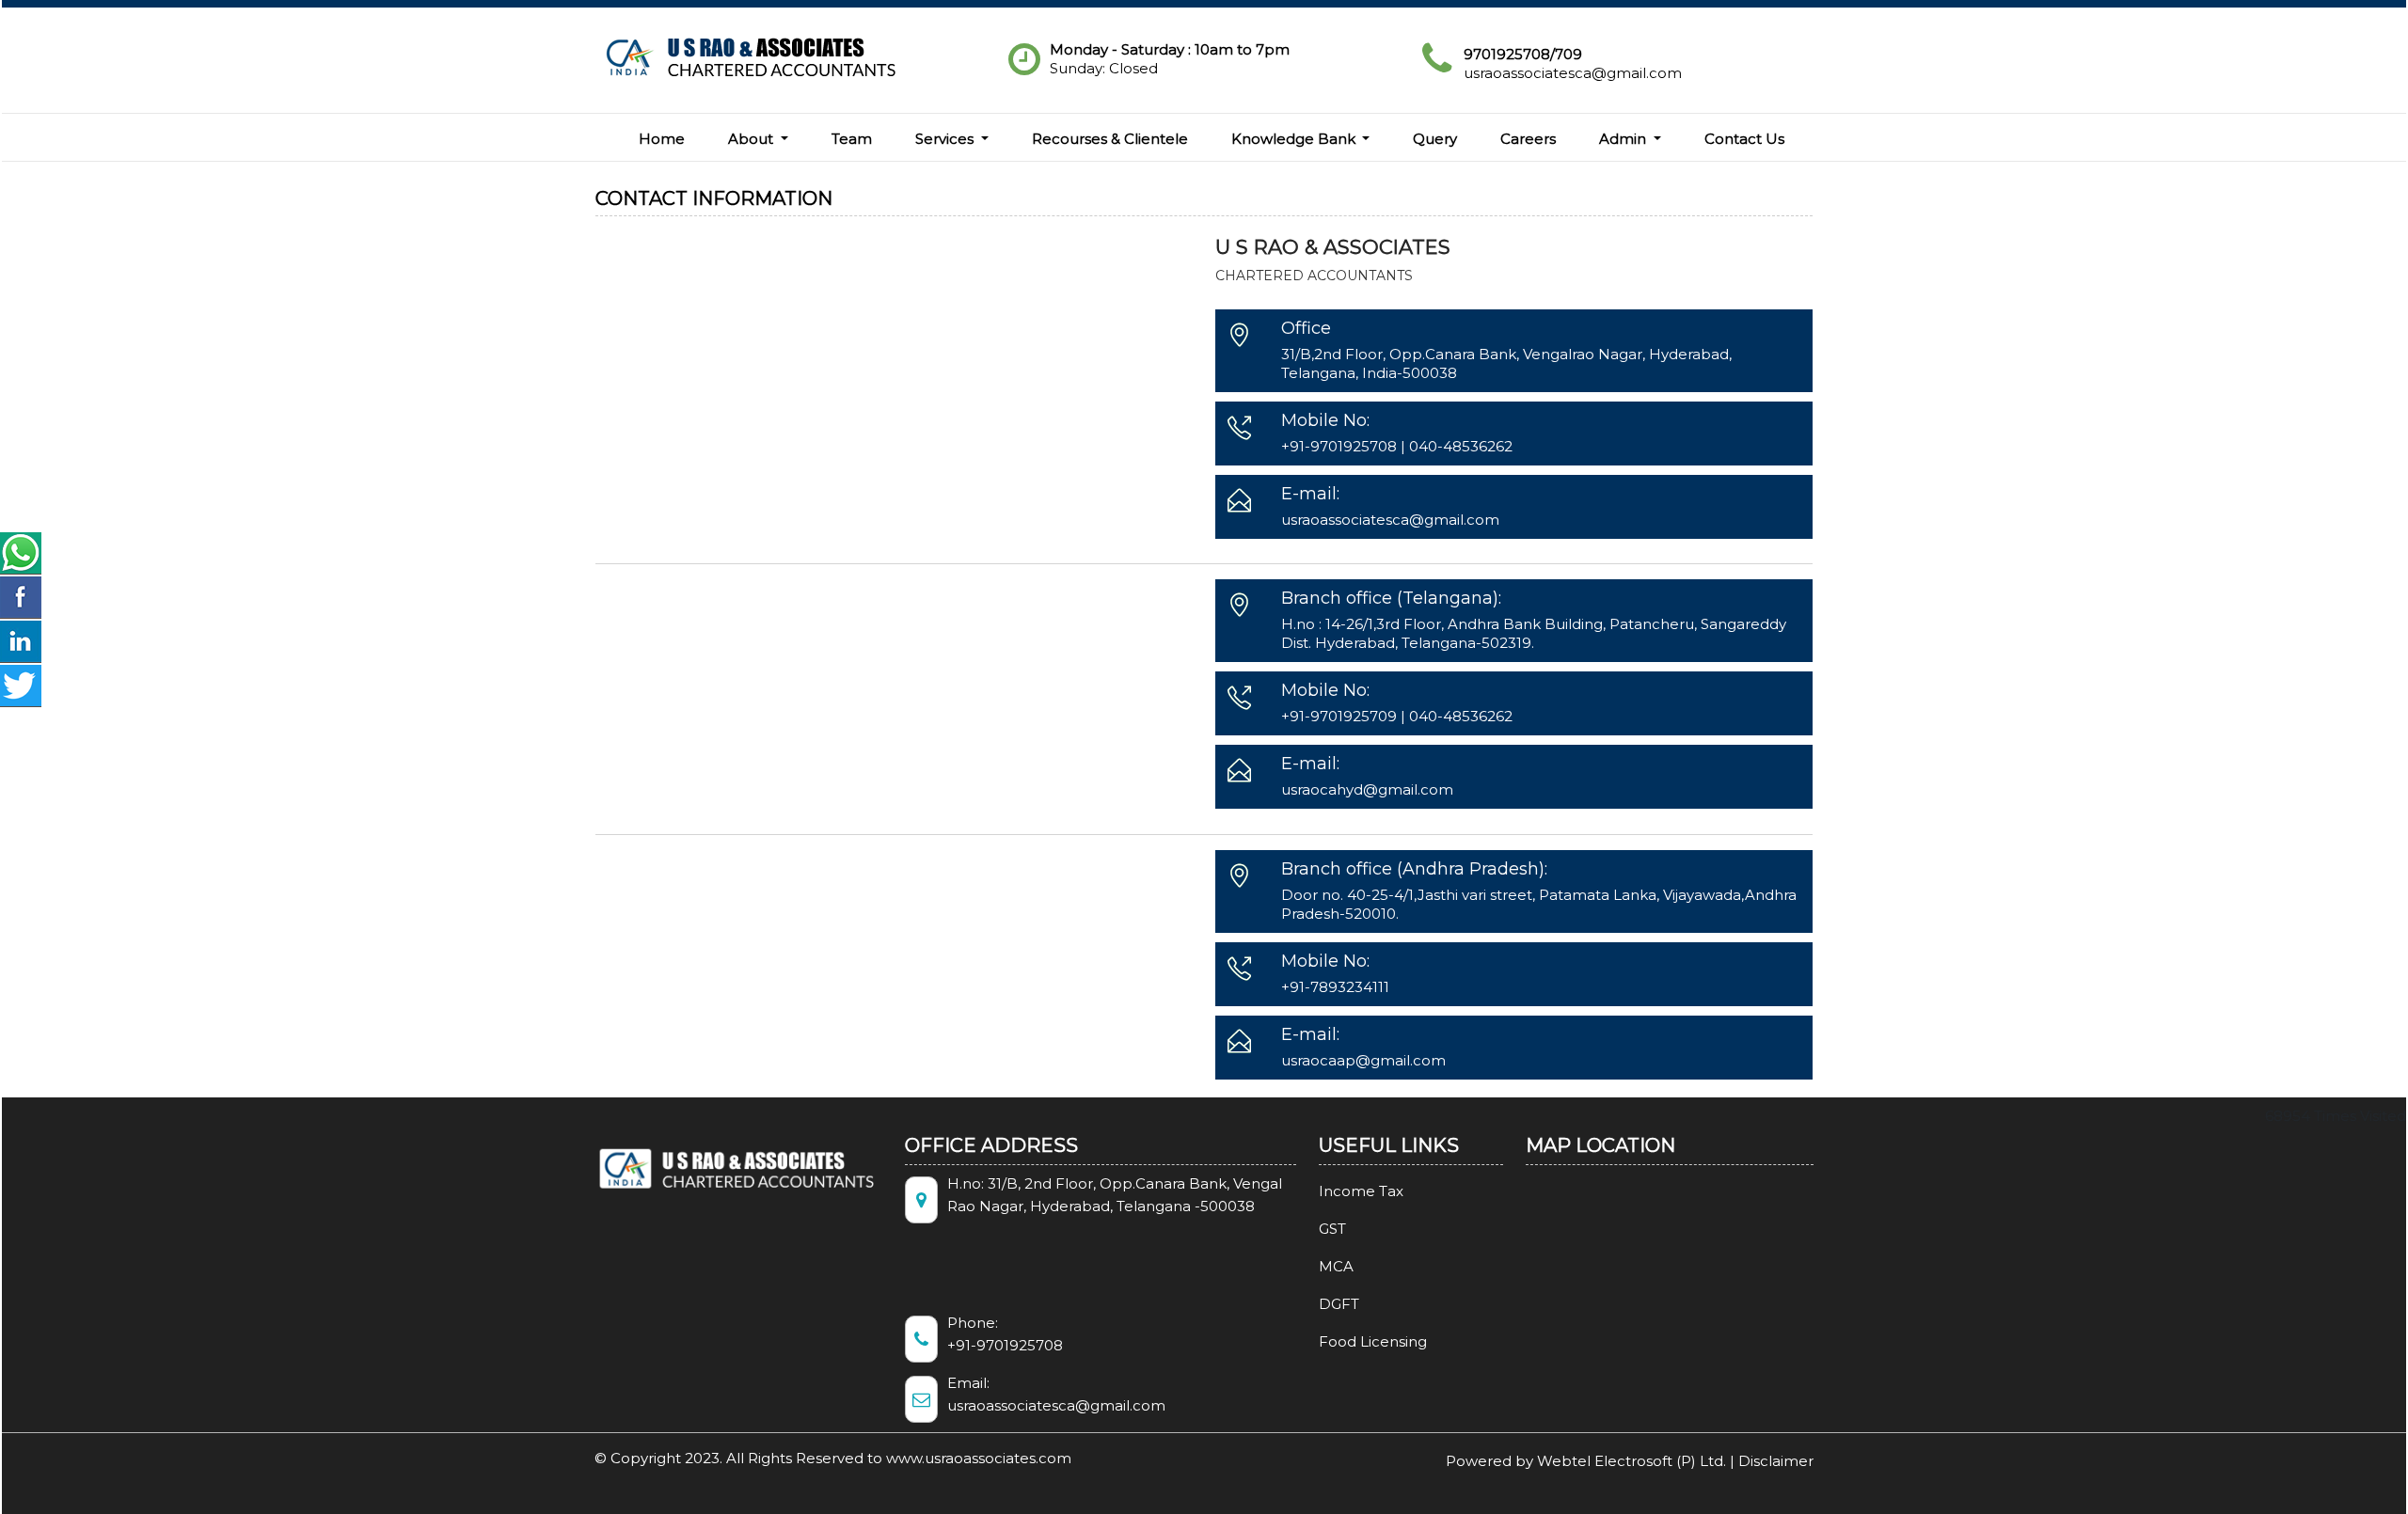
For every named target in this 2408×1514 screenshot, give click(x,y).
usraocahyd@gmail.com (1367, 789)
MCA (1336, 1266)
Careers (1528, 139)
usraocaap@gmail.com (1363, 1060)
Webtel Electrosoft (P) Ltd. (1632, 1461)
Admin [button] (1624, 139)
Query (1435, 139)
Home (662, 139)
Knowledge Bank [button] (1295, 139)
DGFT (1339, 1304)
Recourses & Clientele (1110, 139)
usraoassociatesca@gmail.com (1573, 73)
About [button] (752, 139)
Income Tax (1361, 1191)
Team (852, 139)
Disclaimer (1776, 1461)
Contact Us (1744, 139)
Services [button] (946, 139)
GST (1332, 1229)
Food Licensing (1373, 1341)
